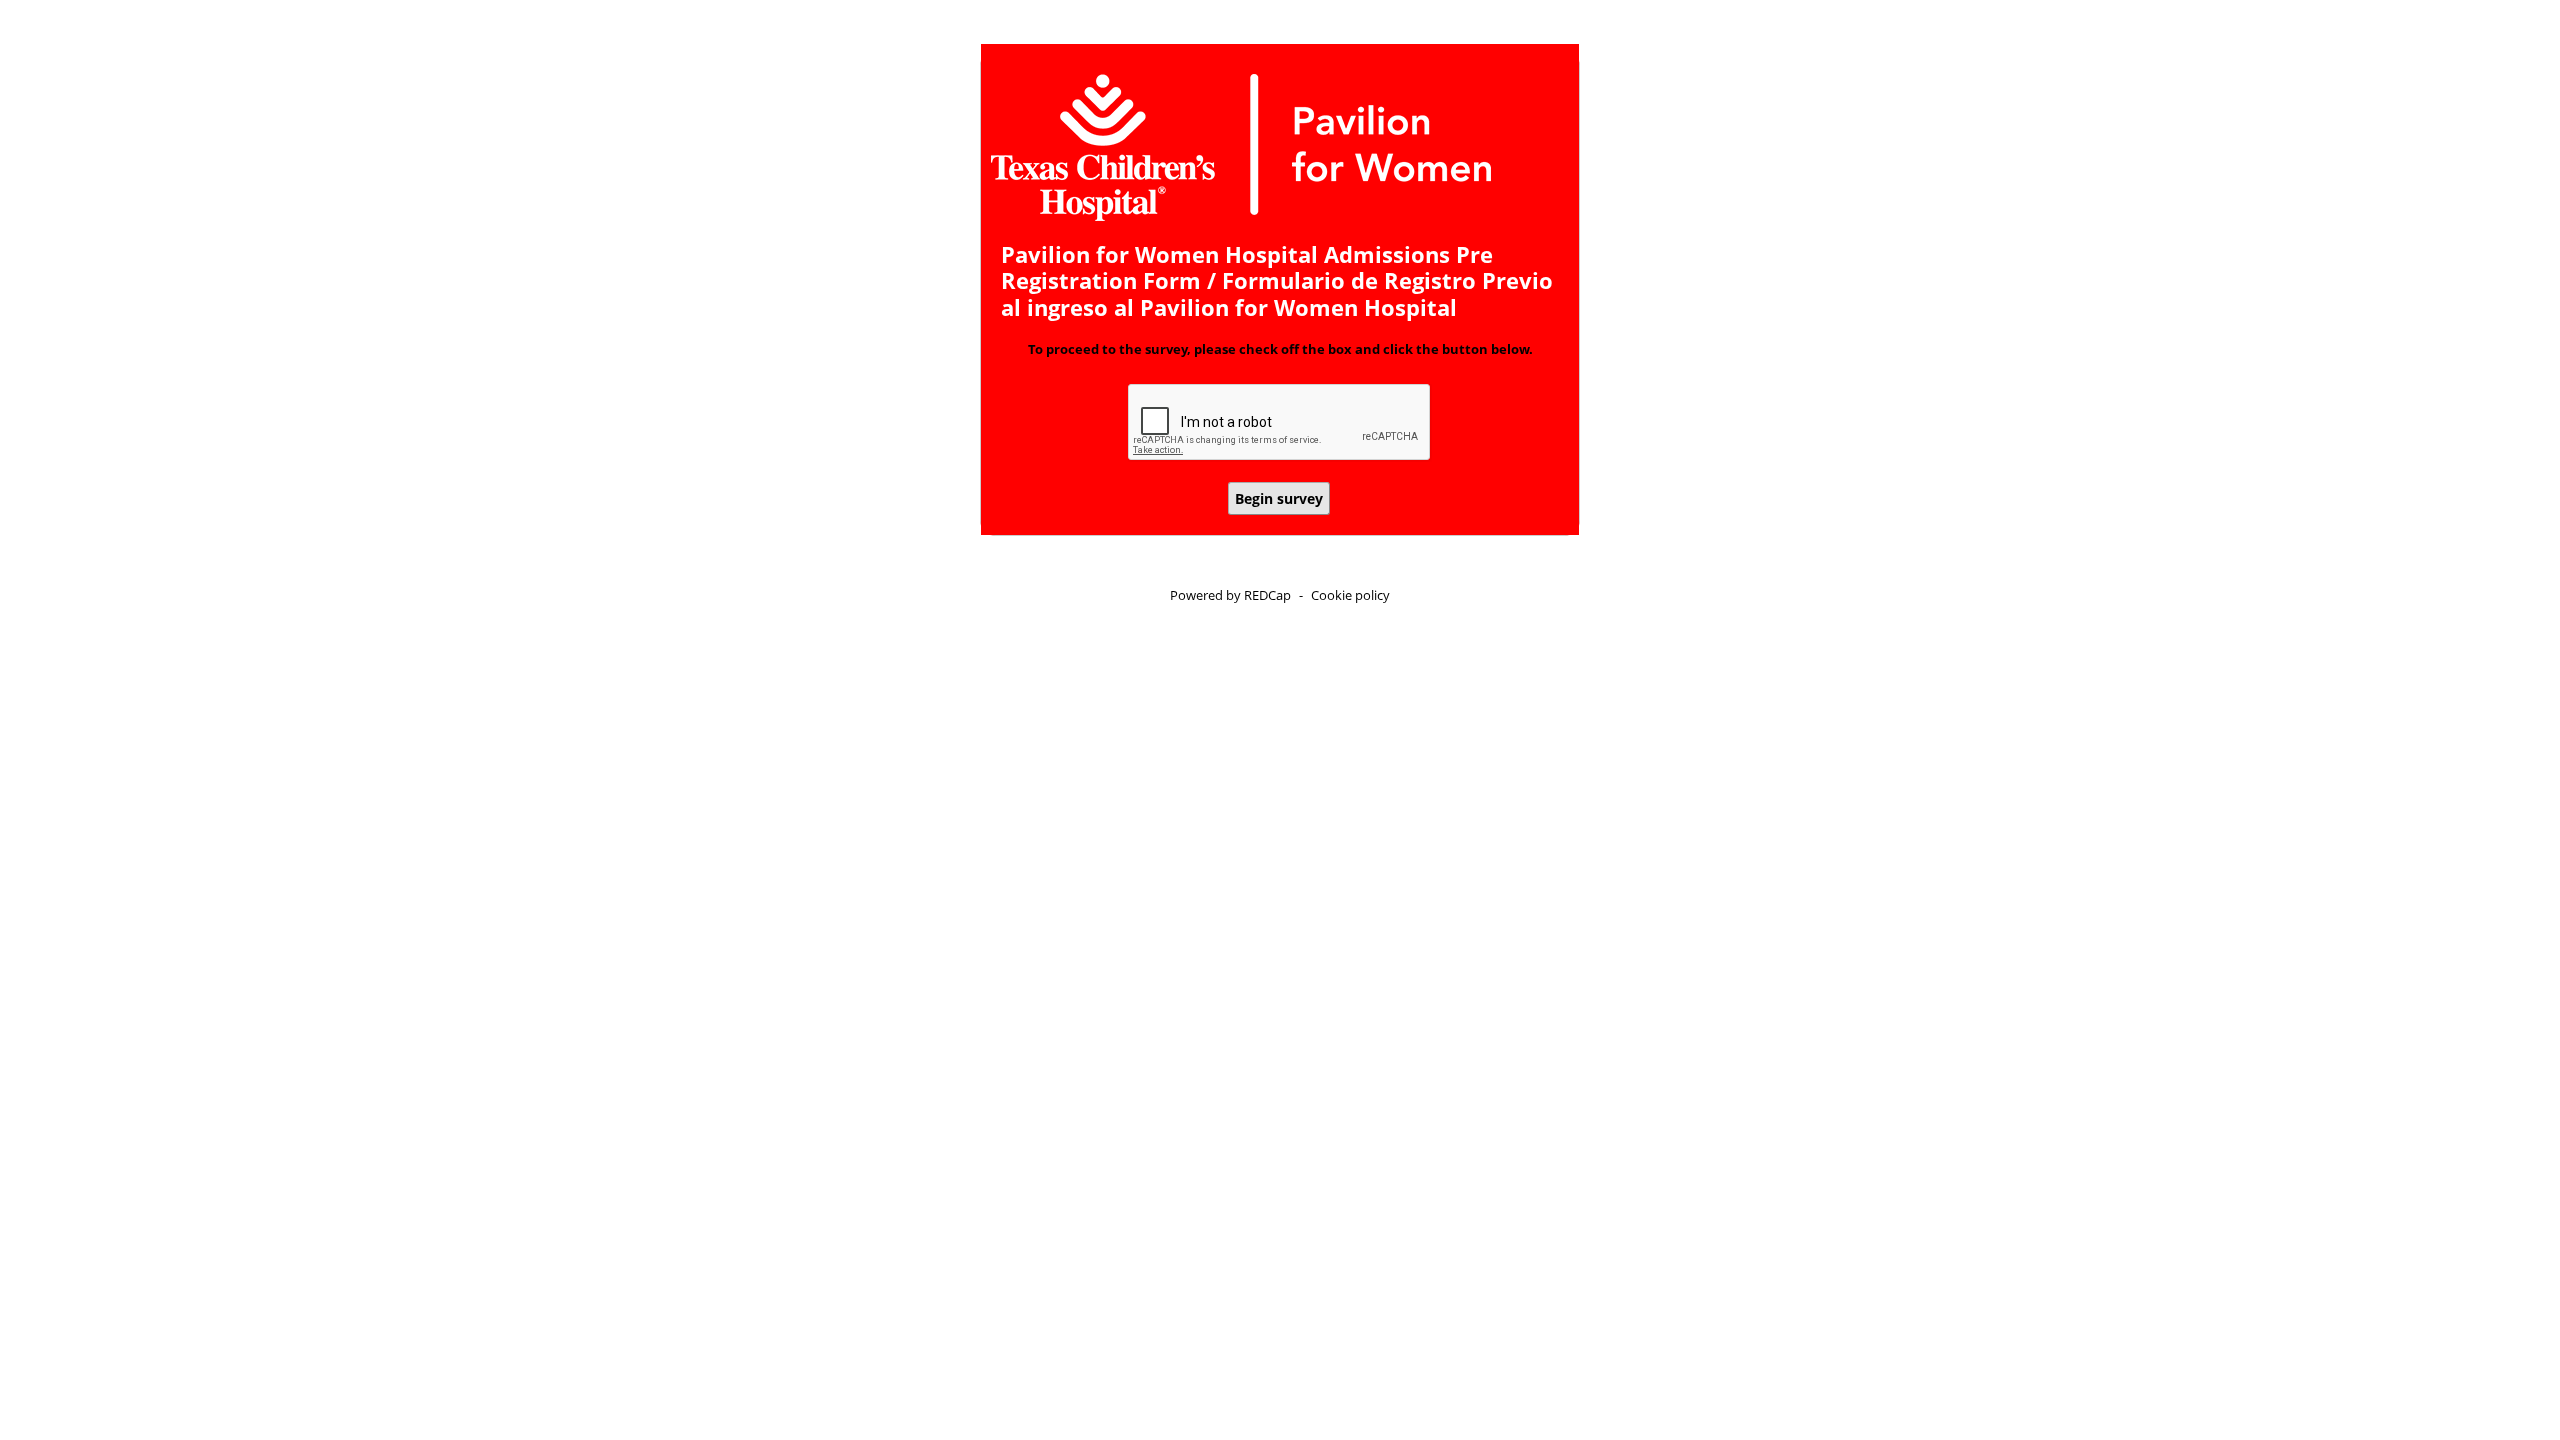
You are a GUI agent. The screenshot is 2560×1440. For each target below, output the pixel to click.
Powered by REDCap (1230, 595)
